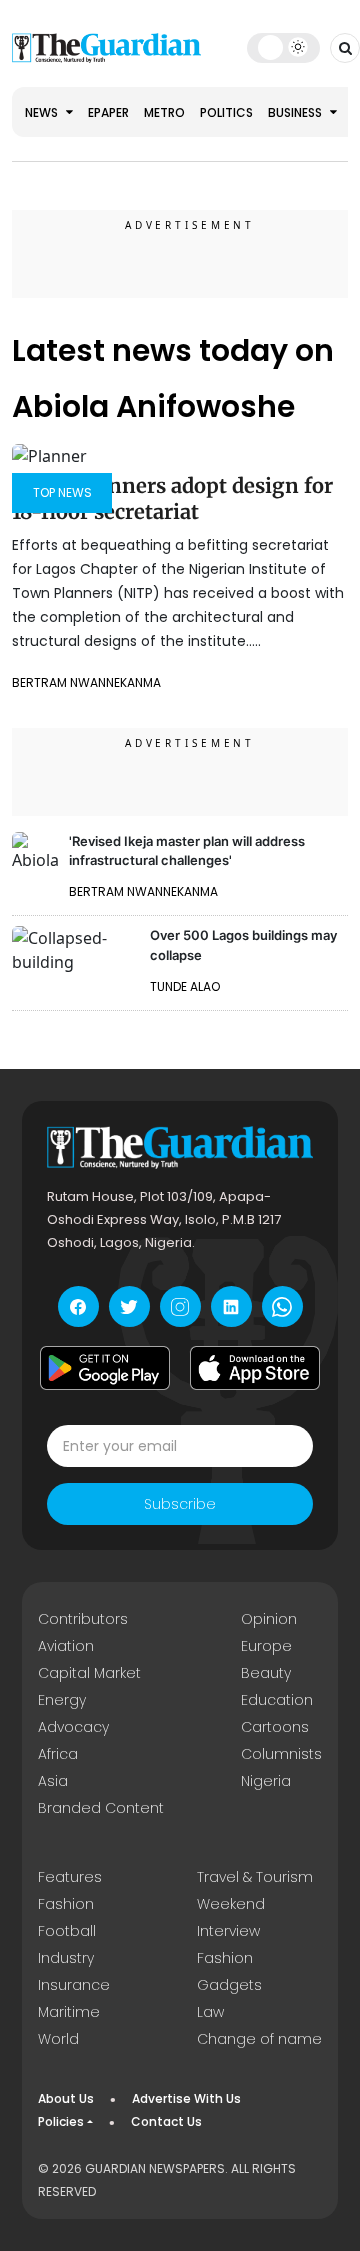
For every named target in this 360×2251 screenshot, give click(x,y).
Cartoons (275, 1727)
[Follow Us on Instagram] (180, 1306)
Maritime (69, 2012)
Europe (266, 1646)
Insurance (74, 1985)
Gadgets (229, 1985)
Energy (62, 1700)
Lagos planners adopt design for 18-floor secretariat (172, 498)
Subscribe (180, 1504)
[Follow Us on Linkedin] (231, 1306)
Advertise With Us (186, 2098)
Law (210, 2012)
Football (67, 1931)
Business (296, 112)
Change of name (259, 2039)
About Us (66, 2098)
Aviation (66, 1646)
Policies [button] (61, 2121)
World (58, 2039)
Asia (53, 1781)
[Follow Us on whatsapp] (282, 1306)
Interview (228, 1931)
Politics (226, 112)
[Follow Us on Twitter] (129, 1306)
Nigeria (266, 1781)
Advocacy (73, 1727)
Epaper (108, 112)
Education (277, 1700)
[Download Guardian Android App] (105, 1368)
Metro (164, 112)
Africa (58, 1754)
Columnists (281, 1754)
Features (70, 1877)
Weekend (231, 1904)
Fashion (66, 1904)
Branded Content (101, 1808)
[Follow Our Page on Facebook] (78, 1306)
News (43, 112)
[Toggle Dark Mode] (283, 47)
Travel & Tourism (255, 1877)
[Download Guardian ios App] (255, 1368)
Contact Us (166, 2121)
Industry (66, 1958)
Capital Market (89, 1673)
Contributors (83, 1619)
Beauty (266, 1673)
